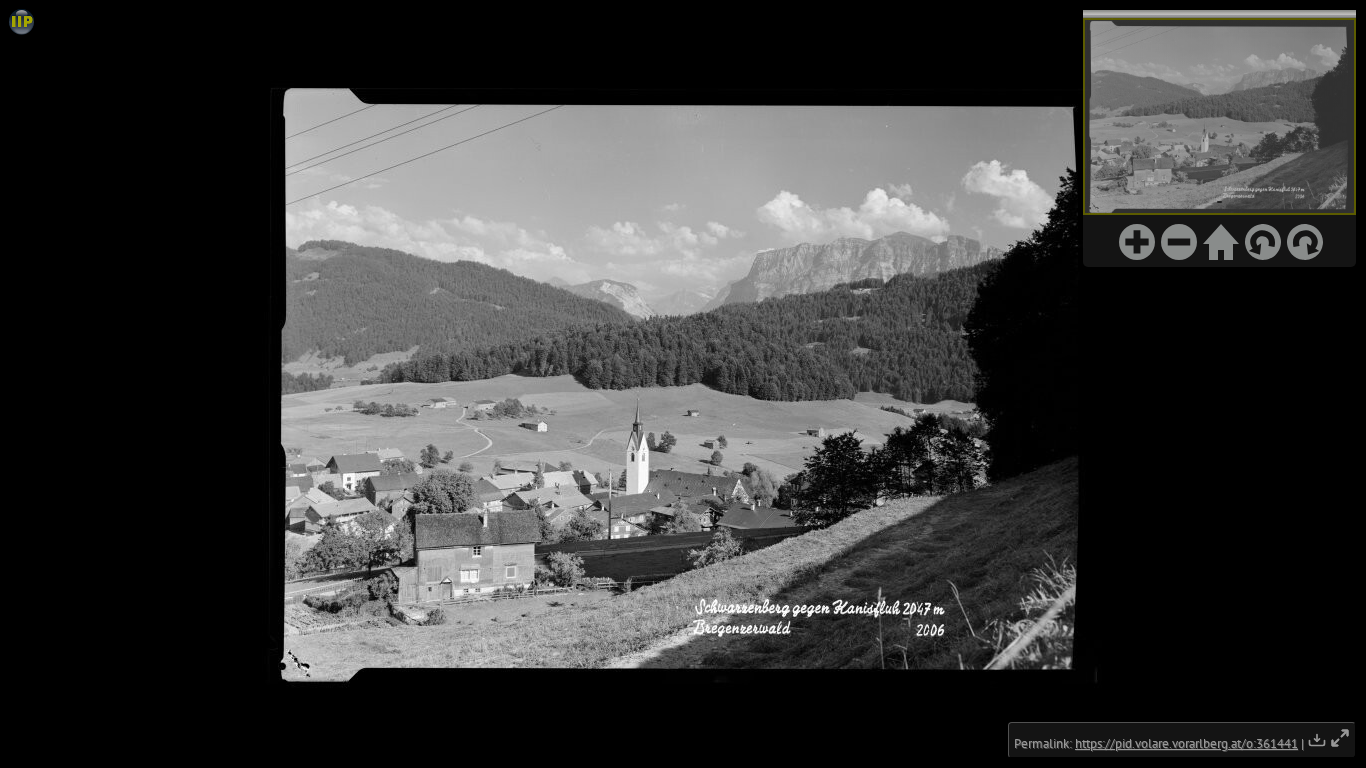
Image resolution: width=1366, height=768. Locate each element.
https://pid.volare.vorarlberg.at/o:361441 (1186, 743)
